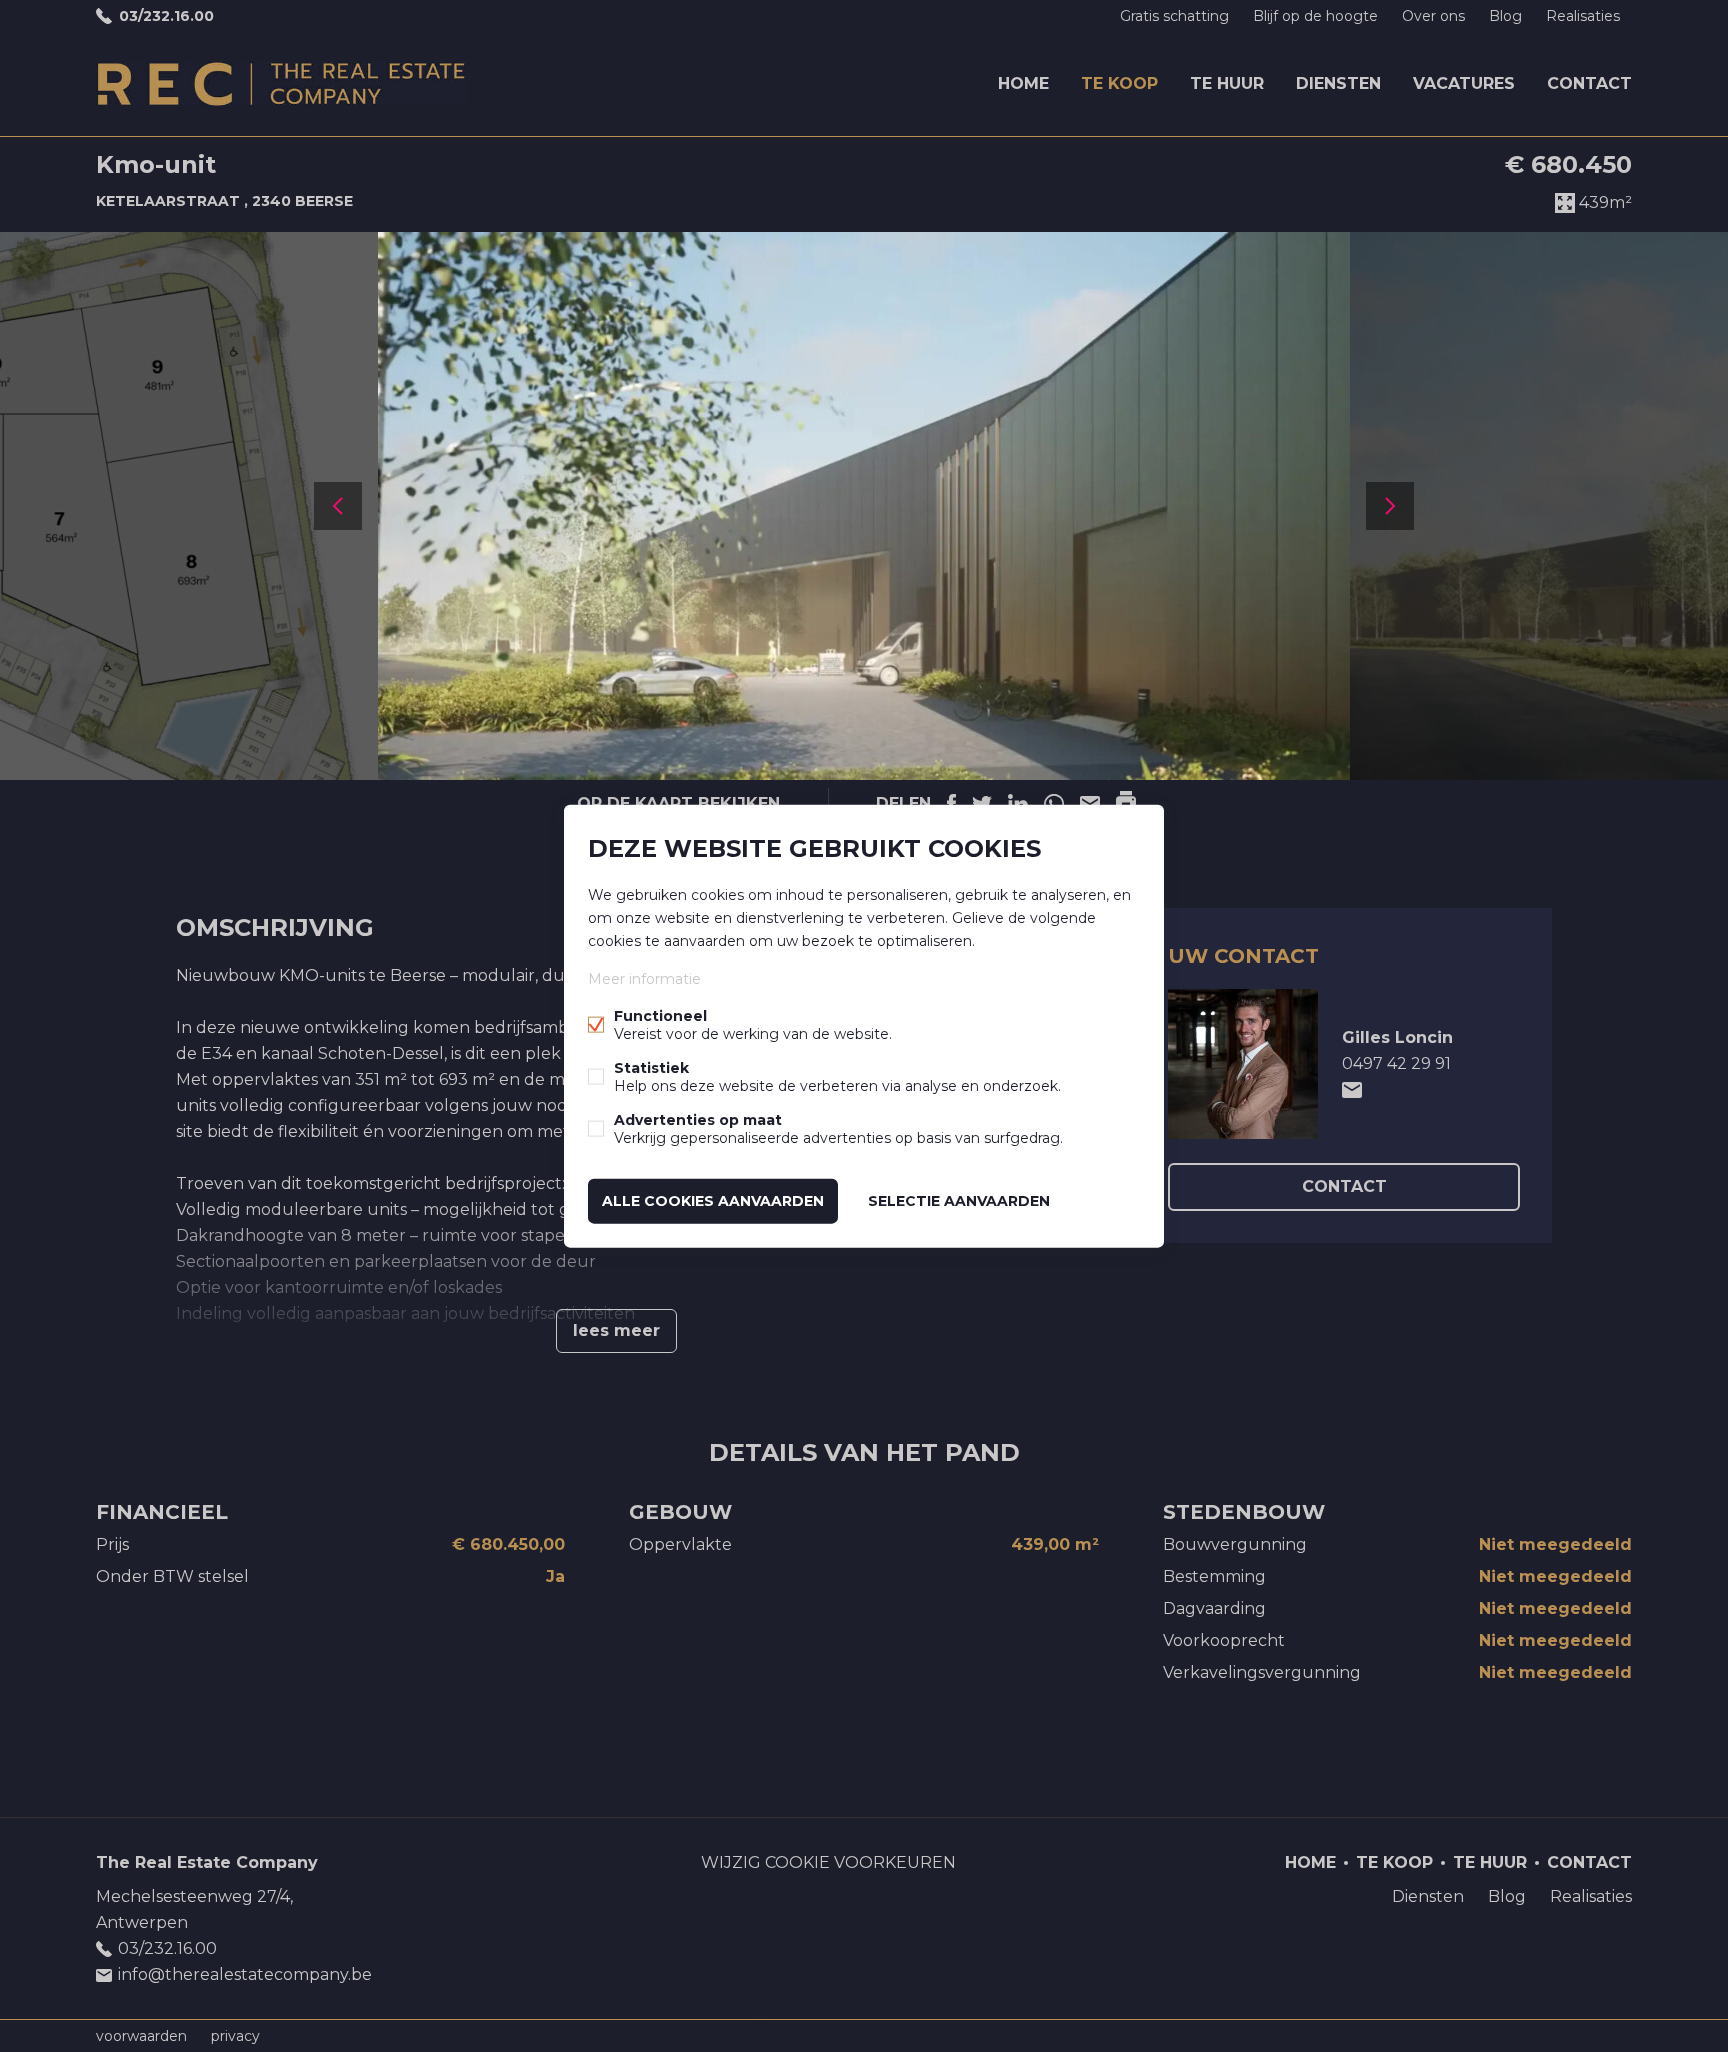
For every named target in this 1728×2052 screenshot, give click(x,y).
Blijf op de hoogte (1315, 16)
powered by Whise (840, 2034)
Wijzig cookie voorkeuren (828, 1862)
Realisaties (1583, 16)
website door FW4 (960, 2036)
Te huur (1227, 83)
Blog (1505, 16)
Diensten (1338, 83)
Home (1023, 83)
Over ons (1433, 16)
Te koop (1119, 83)
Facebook (1536, 1942)
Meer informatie (644, 979)
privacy (235, 2036)
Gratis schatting (1174, 16)
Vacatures (1464, 83)
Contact (1589, 83)
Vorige (338, 506)
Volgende (1390, 506)
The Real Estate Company (207, 1862)
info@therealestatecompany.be (245, 1974)
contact (1344, 1186)
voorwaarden (141, 2036)
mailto (1352, 1090)
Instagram (1616, 1942)
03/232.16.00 (166, 16)
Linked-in (1576, 1942)
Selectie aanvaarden (959, 1201)
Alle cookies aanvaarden (713, 1201)
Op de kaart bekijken (678, 803)
